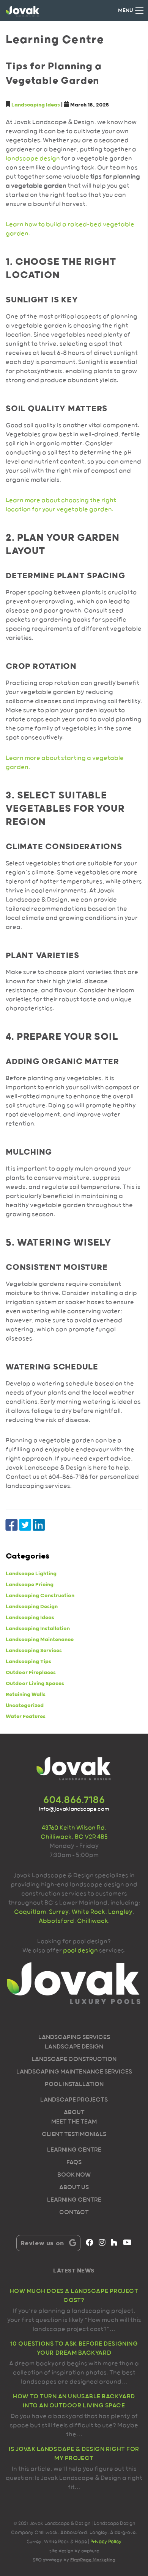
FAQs (74, 2163)
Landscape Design (74, 2047)
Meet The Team (74, 2122)
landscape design (33, 159)
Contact (74, 2213)
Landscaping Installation (38, 1629)
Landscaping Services (34, 1651)
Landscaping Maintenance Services (74, 2072)
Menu (125, 11)
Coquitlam (30, 1912)
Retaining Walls (26, 1695)
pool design (80, 1951)
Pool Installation (74, 2085)
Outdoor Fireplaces (31, 1673)
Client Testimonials (74, 2135)
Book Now (74, 2175)
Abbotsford (56, 1921)
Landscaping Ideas (36, 105)
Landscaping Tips (28, 1662)
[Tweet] (25, 1525)
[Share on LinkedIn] (39, 1525)
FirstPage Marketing (93, 2560)
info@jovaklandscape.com (74, 1809)
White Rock (88, 1912)
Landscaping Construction (40, 1596)
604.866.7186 (74, 1800)
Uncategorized (25, 1706)
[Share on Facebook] (12, 1525)
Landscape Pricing (30, 1585)
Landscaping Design (32, 1607)
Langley (120, 1912)
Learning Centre (74, 2150)
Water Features (26, 1717)
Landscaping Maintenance (40, 1640)
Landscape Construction (74, 2060)
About (74, 2113)
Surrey (58, 1912)
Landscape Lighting (31, 1574)
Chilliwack (93, 1921)
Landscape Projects (74, 2100)
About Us (74, 2188)
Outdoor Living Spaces (35, 1684)
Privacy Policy (106, 2542)
